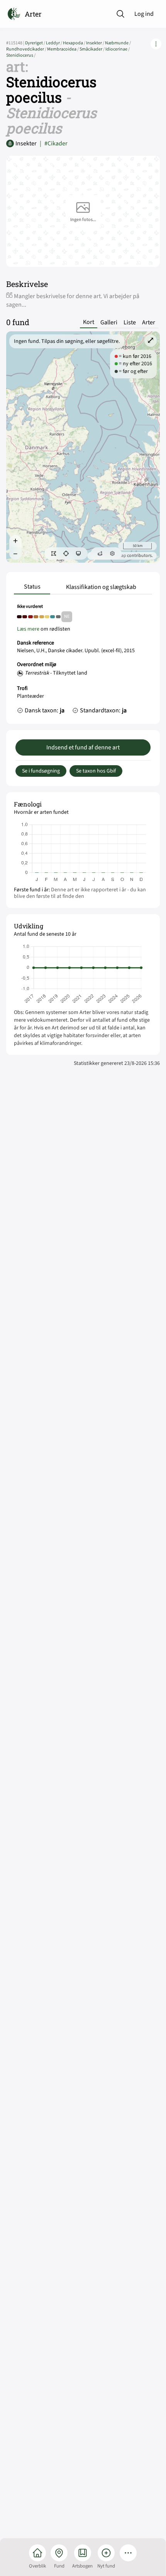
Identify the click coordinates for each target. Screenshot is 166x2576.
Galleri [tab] (109, 322)
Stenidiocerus (21, 55)
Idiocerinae (118, 49)
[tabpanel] (83, 661)
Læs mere (28, 629)
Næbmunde (118, 43)
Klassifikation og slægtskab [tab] (101, 587)
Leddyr (54, 43)
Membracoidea (63, 49)
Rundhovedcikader (27, 49)
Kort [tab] (89, 322)
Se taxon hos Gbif (96, 771)
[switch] (54, 553)
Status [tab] (32, 587)
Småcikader (92, 49)
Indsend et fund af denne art (83, 747)
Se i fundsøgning (41, 771)
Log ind (144, 14)
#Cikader (54, 143)
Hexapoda (75, 43)
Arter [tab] (149, 322)
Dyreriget (36, 43)
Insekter (96, 43)
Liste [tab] (130, 322)
